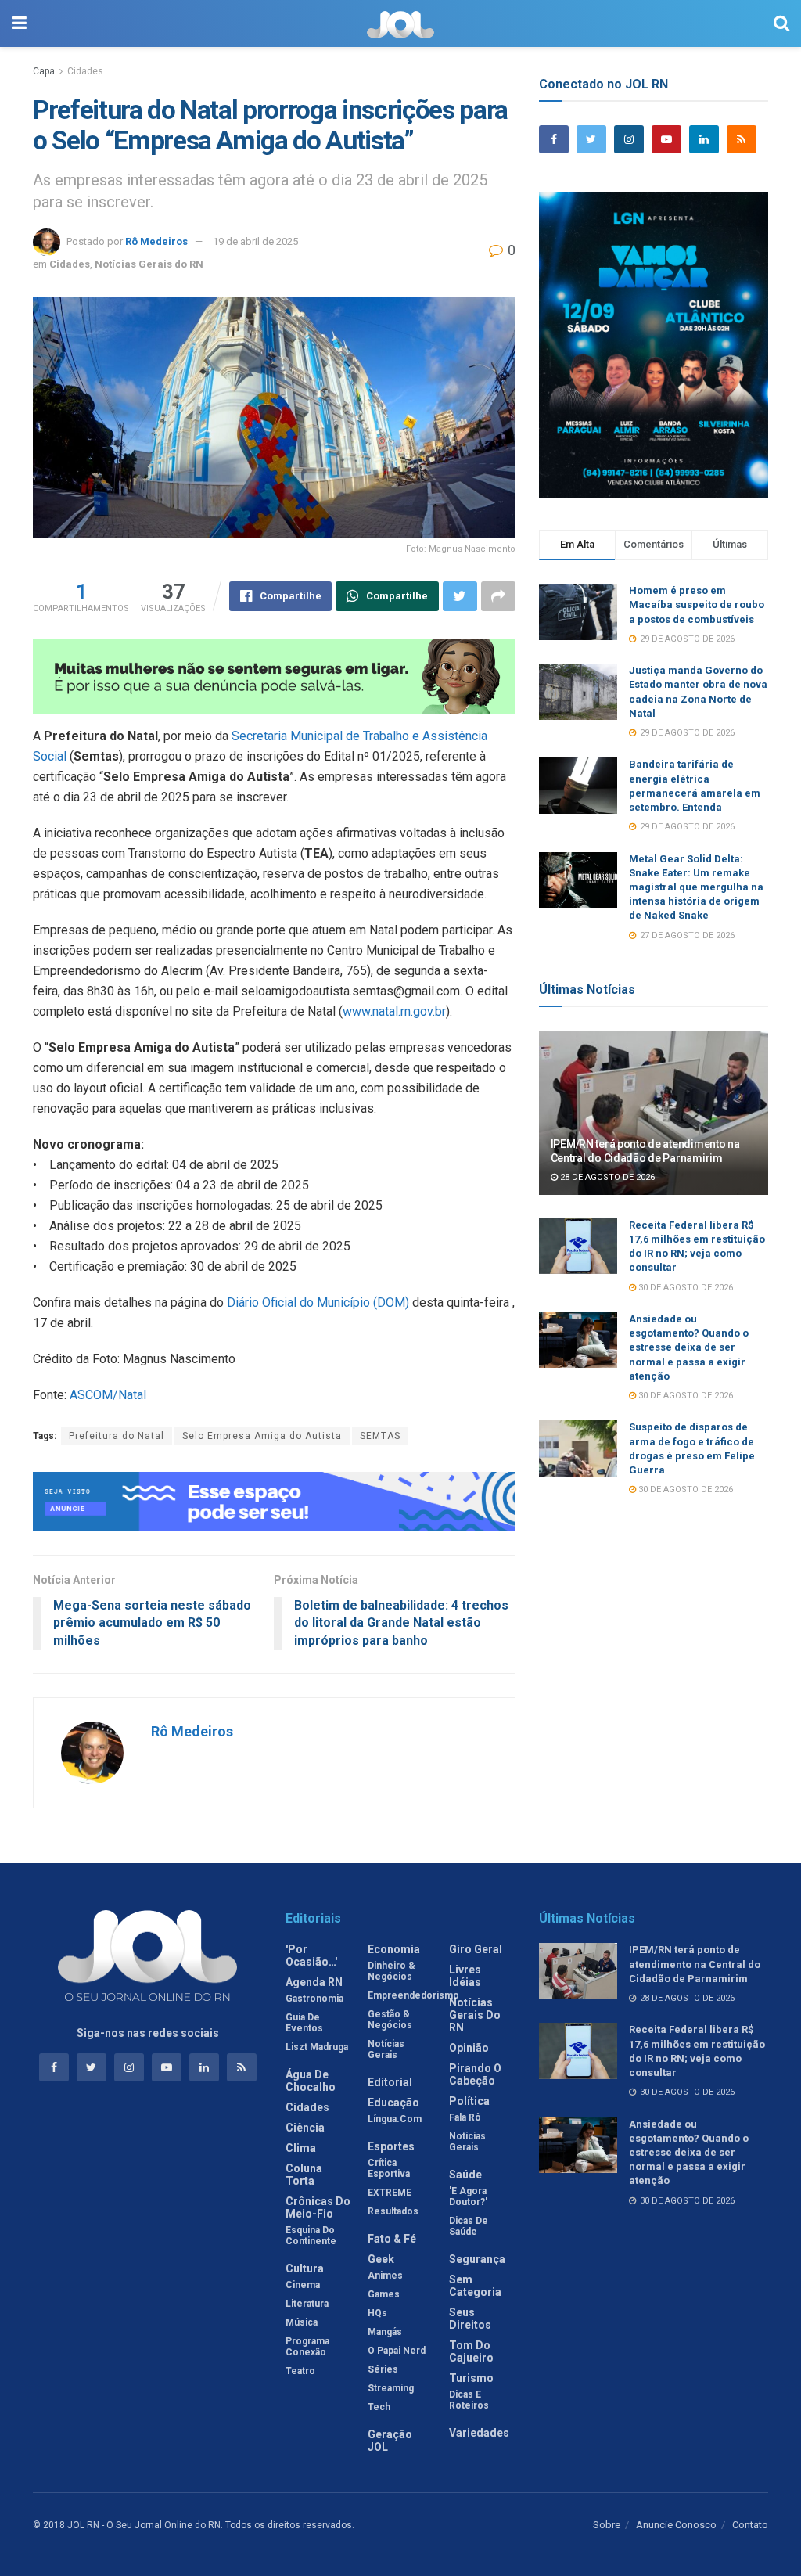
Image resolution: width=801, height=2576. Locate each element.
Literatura (307, 2304)
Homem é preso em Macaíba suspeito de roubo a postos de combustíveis (697, 604)
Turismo (471, 2378)
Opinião (469, 2048)
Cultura (305, 2268)
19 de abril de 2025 (255, 241)
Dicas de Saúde (469, 2226)
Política (469, 2101)
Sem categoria (475, 2286)
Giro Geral (476, 1949)
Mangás (385, 2332)
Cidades (85, 71)
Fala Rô (465, 2117)
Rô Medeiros (156, 241)
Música (302, 2322)
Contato (750, 2525)
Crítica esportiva (389, 2168)
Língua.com (395, 2119)
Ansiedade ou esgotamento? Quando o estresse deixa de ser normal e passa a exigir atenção (689, 1347)
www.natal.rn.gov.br (394, 1011)
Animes (385, 2276)
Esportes (391, 2146)
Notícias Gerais (386, 2049)
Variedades (479, 2433)
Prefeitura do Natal (117, 1436)
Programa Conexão (307, 2347)
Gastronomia (314, 1999)
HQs (377, 2313)
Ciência (305, 2128)
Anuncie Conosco (676, 2525)
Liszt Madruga (317, 2047)
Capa (44, 71)
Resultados (393, 2211)
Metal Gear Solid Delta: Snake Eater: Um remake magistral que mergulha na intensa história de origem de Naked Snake (696, 887)
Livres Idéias (465, 1976)
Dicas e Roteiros (469, 2400)
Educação (393, 2103)
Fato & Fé (392, 2239)
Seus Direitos (470, 2319)
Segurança (477, 2259)
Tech (379, 2407)
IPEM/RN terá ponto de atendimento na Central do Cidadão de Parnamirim (695, 1964)
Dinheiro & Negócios (392, 1971)
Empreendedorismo (413, 1995)
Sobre (607, 2525)
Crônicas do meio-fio (318, 2207)
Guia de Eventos (304, 2023)
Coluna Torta (304, 2175)
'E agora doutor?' (468, 2196)
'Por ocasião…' (311, 1955)
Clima (301, 2148)
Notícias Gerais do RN (149, 264)
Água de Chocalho (311, 2081)
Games (384, 2294)
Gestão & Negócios (390, 2020)
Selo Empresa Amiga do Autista (262, 1436)
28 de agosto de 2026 (606, 1177)
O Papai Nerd (397, 2351)
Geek (381, 2259)
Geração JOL (390, 2441)
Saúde (465, 2175)
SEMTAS (380, 1436)
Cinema (303, 2285)
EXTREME (390, 2193)
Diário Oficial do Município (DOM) (316, 1302)
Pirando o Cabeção (475, 2074)
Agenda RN (314, 1982)
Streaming (391, 2388)
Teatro (300, 2371)
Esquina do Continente (311, 2236)
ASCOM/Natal (108, 1395)
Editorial (390, 2082)
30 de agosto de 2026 (684, 1288)
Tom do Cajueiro (471, 2351)
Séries (383, 2369)
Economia (394, 1949)
